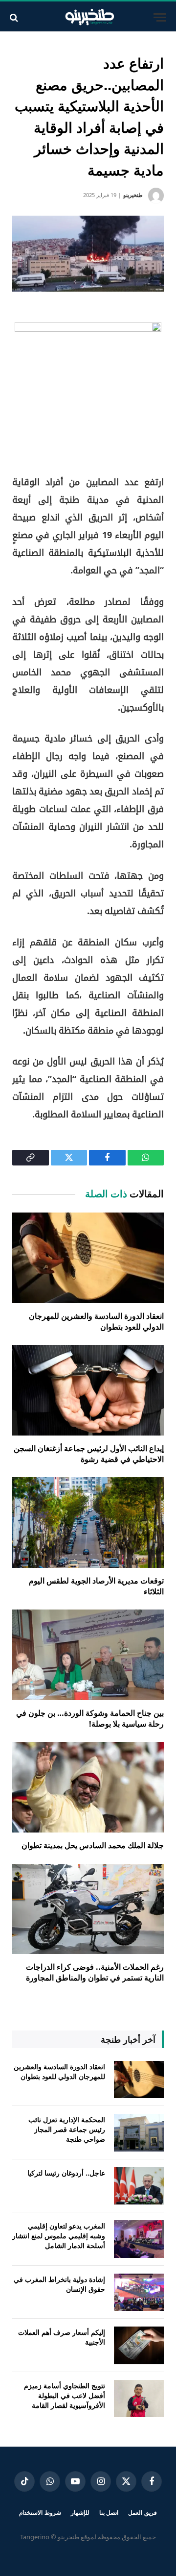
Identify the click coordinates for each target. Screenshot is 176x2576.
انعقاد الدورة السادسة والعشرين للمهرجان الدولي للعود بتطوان (96, 1321)
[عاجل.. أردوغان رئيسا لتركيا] (139, 2186)
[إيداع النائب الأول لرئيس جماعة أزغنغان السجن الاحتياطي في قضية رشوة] (88, 1390)
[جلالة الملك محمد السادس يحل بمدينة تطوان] (88, 1787)
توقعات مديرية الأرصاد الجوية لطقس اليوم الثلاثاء (96, 1586)
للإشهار (80, 2513)
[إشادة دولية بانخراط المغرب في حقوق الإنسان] (139, 2292)
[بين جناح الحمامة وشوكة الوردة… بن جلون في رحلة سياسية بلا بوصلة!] (88, 1655)
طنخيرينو (133, 195)
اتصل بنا (109, 2513)
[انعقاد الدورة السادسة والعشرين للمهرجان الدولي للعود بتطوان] (88, 1258)
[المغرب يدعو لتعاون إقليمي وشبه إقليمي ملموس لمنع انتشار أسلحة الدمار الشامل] (139, 2239)
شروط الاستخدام (40, 2513)
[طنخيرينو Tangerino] (88, 17)
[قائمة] (160, 17)
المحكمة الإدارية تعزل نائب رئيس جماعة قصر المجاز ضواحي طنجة (67, 2129)
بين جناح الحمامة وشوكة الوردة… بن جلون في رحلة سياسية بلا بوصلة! (90, 1718)
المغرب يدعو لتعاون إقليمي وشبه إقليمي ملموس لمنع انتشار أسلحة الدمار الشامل (59, 2236)
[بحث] (15, 17)
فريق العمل (143, 2513)
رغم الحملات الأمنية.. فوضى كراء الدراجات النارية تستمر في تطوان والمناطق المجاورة (95, 1972)
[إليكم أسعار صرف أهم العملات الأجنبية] (139, 2345)
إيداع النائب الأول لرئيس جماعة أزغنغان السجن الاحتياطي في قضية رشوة (89, 1454)
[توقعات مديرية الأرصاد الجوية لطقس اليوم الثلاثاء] (88, 1523)
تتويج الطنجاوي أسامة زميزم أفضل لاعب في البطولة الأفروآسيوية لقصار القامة (65, 2395)
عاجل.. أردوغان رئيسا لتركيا (66, 2173)
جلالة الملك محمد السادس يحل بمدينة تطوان (93, 1845)
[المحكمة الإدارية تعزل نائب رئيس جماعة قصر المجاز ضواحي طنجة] (139, 2133)
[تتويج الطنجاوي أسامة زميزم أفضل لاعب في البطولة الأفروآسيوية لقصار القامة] (139, 2399)
